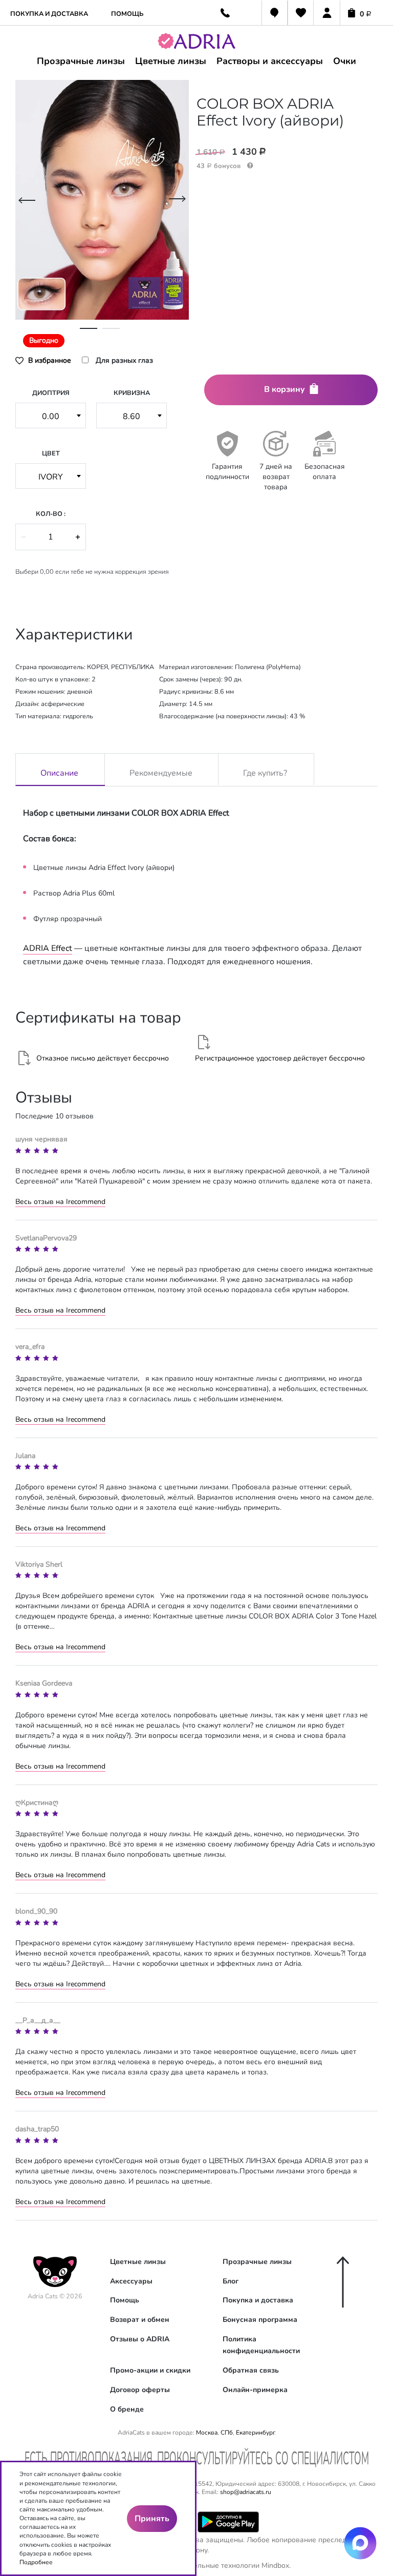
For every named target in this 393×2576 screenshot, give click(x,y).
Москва (207, 2433)
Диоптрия (51, 393)
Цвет (51, 453)
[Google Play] (228, 2521)
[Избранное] (301, 14)
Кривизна (132, 393)
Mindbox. (276, 2565)
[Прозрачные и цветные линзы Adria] (205, 43)
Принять (152, 2519)
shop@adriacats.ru (246, 2492)
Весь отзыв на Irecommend (60, 1202)
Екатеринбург (255, 2433)
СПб (227, 2433)
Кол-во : (51, 514)
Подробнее (36, 2562)
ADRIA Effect (48, 948)
